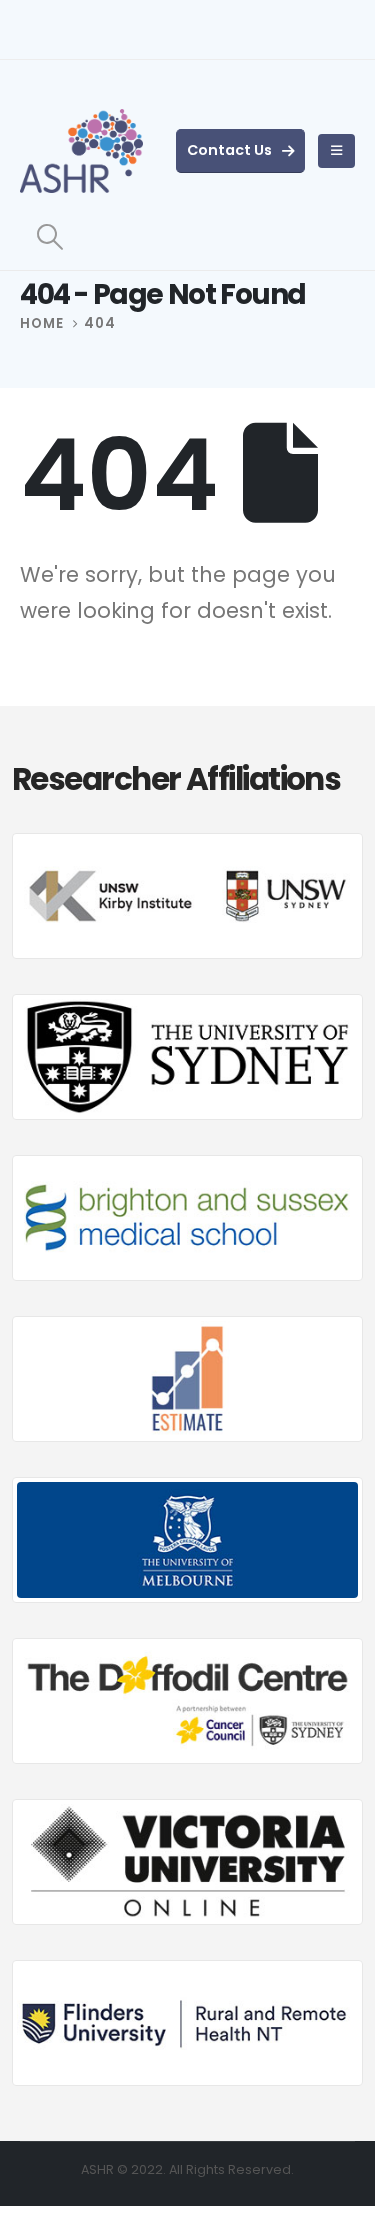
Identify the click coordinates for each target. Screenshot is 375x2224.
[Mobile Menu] (336, 151)
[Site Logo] (81, 151)
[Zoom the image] (187, 844)
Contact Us (231, 150)
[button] (49, 237)
